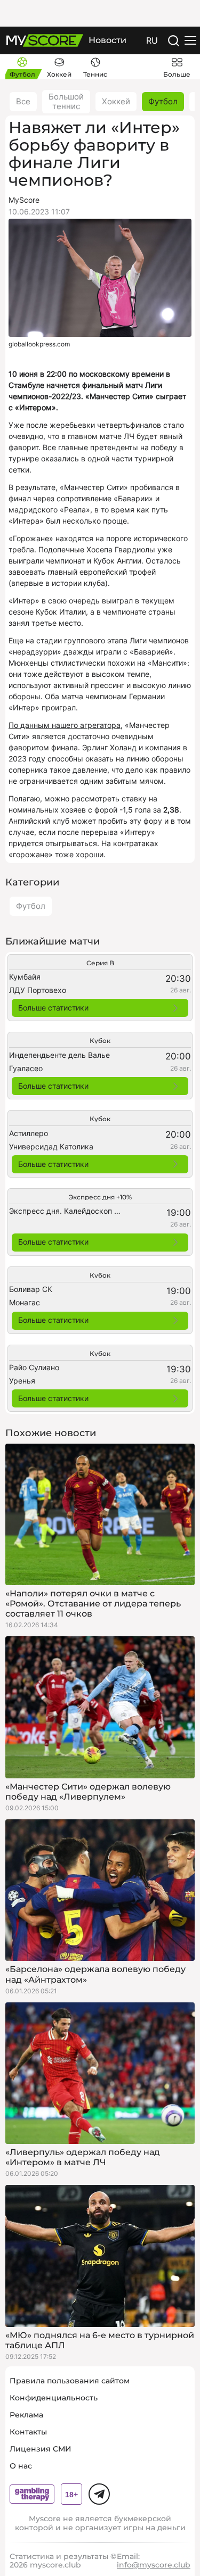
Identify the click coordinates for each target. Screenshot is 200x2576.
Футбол (163, 101)
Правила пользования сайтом (70, 2381)
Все (23, 101)
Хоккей (116, 101)
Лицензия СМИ (41, 2449)
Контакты (28, 2432)
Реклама (26, 2415)
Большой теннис (66, 101)
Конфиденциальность (54, 2398)
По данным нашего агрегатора (65, 725)
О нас (21, 2466)
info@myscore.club (154, 2565)
